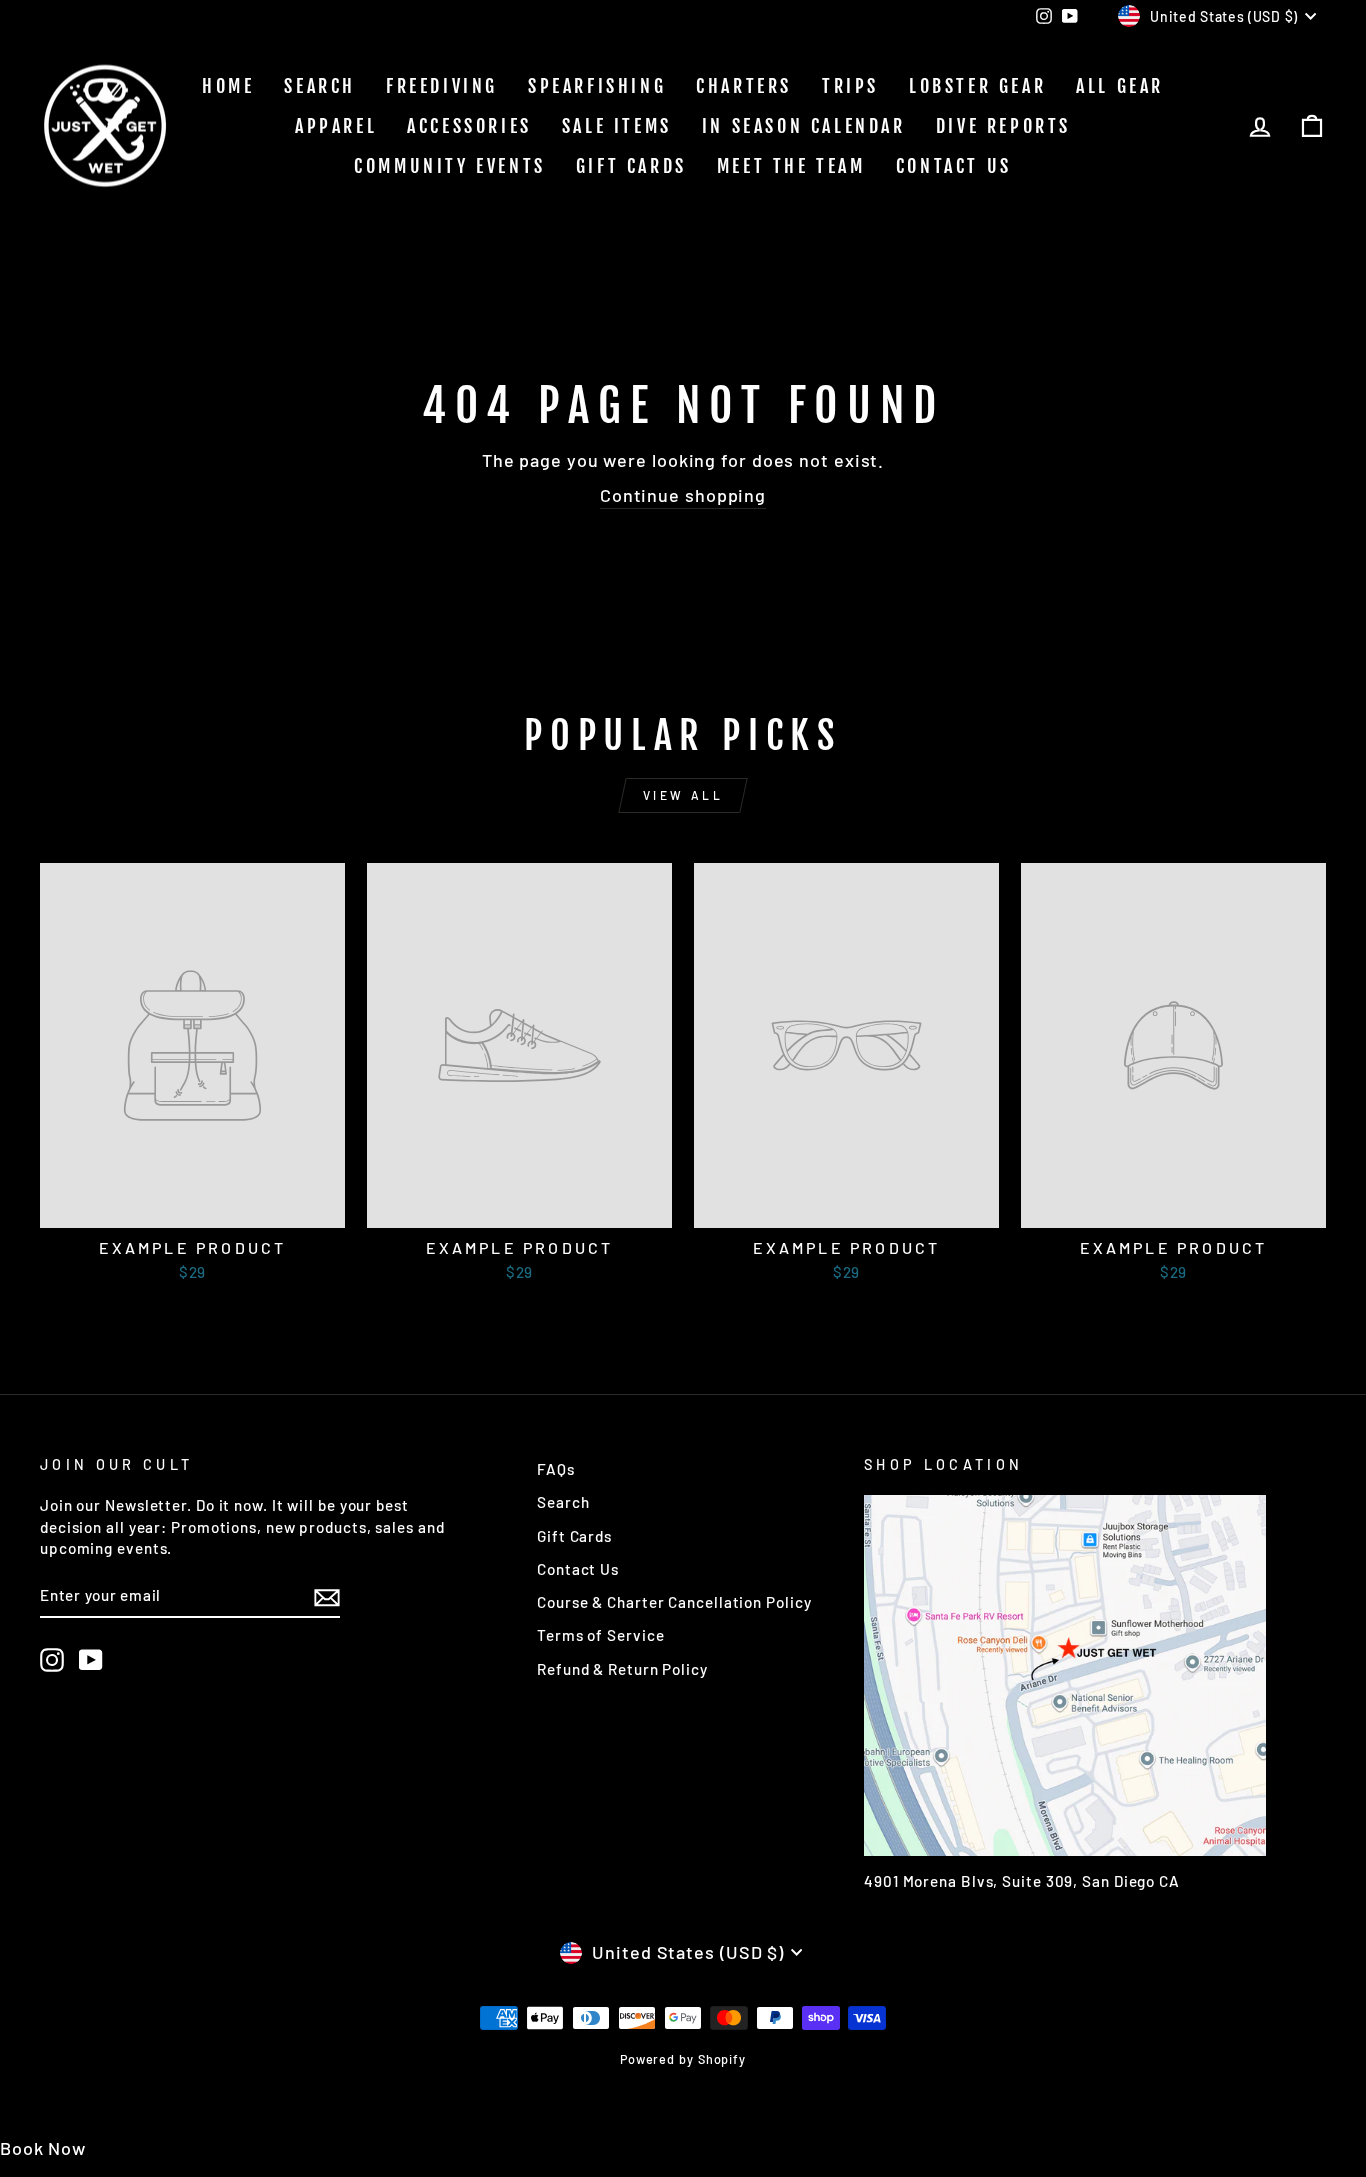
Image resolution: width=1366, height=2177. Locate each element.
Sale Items (617, 126)
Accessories (469, 126)
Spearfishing (597, 86)
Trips (850, 86)
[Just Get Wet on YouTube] (91, 1660)
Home (228, 86)
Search (320, 86)
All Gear (1120, 86)
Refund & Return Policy (622, 1669)
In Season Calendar (804, 126)
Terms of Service (600, 1635)
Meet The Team (791, 166)
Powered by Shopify (683, 2059)
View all (683, 795)
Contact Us (954, 166)
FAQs (556, 1469)
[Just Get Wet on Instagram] (52, 1660)
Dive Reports (1003, 126)
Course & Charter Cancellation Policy (674, 1602)
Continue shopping (683, 495)
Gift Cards (631, 166)
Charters (744, 86)
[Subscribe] (327, 1596)
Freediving (442, 86)
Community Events (450, 166)
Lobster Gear (977, 86)
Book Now (43, 2148)
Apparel (336, 126)
